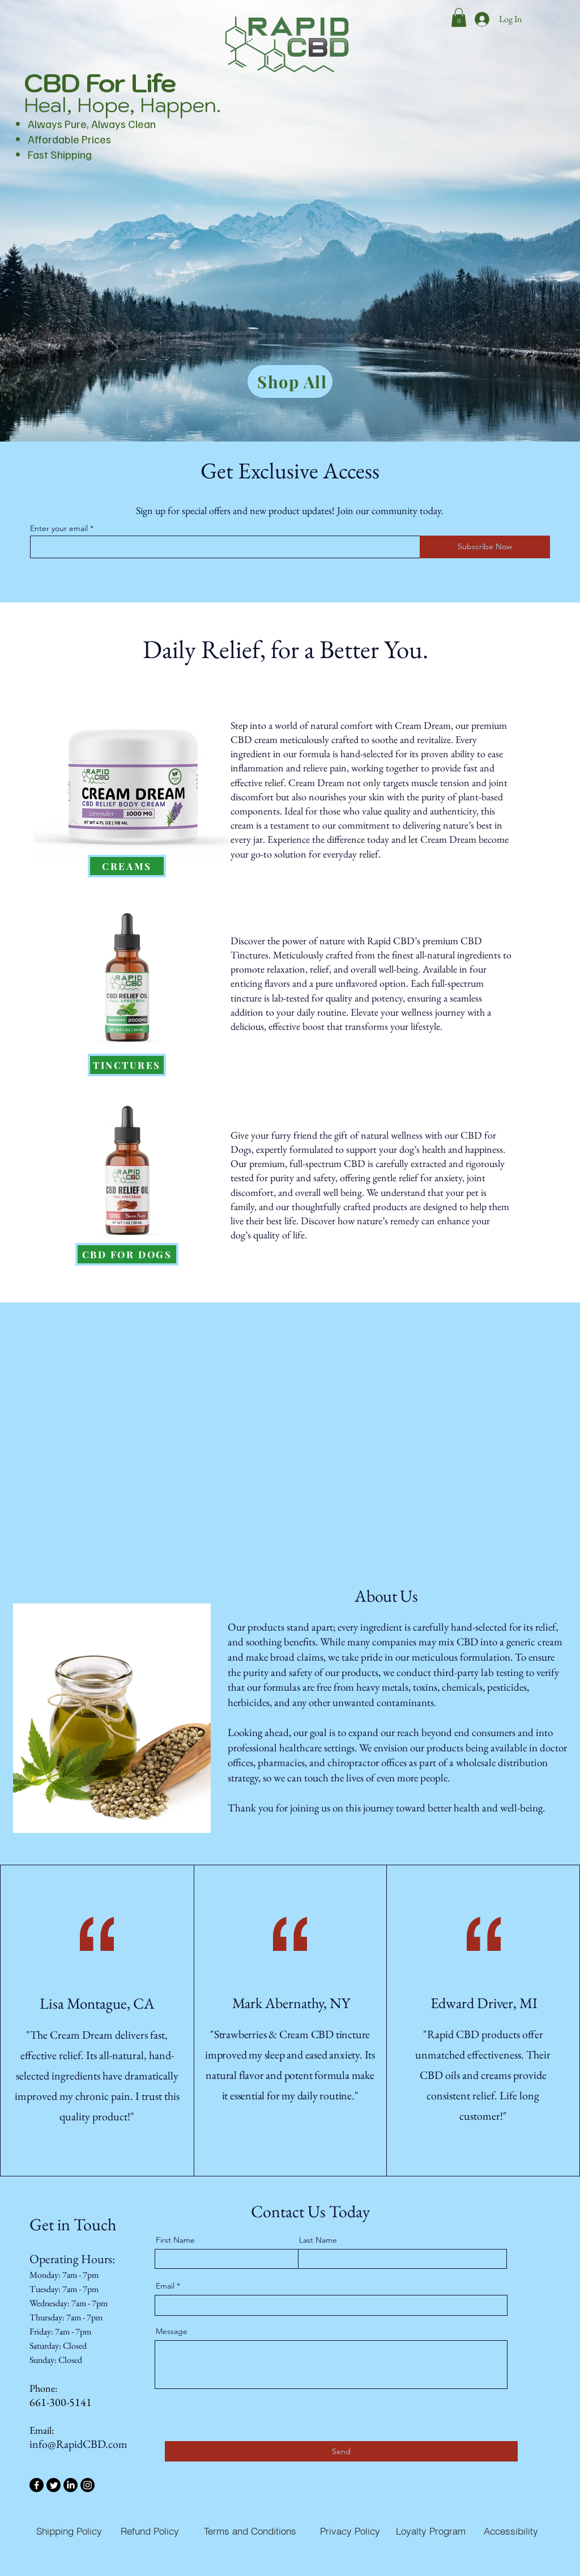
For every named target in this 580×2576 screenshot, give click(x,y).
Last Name (318, 2240)
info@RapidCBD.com (78, 2444)
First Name (175, 2240)
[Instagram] (88, 2485)
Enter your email (59, 528)
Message (172, 2331)
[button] (459, 17)
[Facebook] (37, 2485)
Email (165, 2286)
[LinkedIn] (71, 2485)
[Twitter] (54, 2485)
